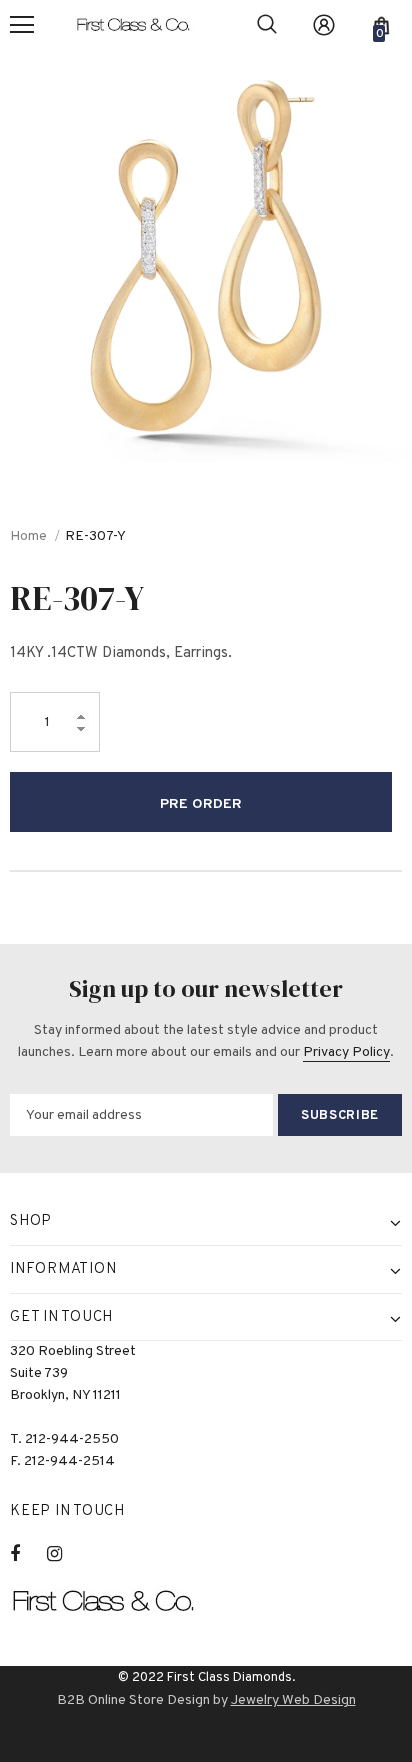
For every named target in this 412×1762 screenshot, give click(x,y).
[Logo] (143, 25)
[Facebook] (28, 1554)
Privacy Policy (346, 1052)
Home (28, 536)
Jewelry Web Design (293, 1700)
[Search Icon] (267, 25)
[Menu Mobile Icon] (22, 25)
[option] (206, 256)
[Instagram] (65, 1554)
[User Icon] (324, 25)
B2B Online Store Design (133, 1700)
